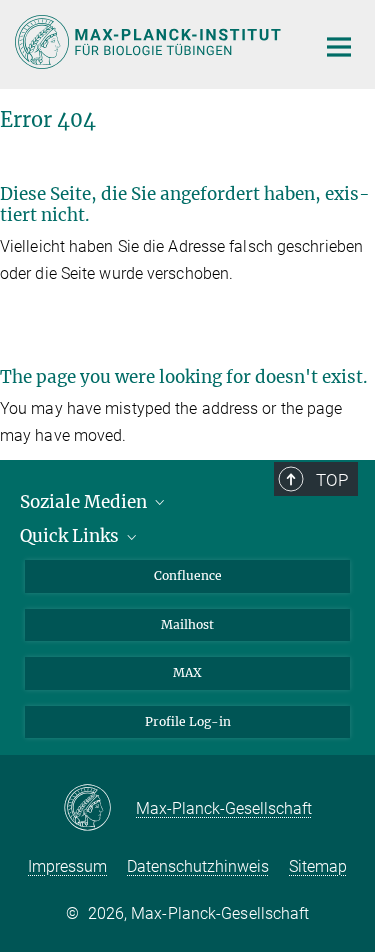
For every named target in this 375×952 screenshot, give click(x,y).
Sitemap (318, 866)
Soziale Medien (85, 502)
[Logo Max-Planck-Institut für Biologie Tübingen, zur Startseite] (150, 42)
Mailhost (187, 624)
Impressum (67, 866)
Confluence (188, 575)
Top (332, 480)
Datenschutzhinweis (198, 866)
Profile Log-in (188, 721)
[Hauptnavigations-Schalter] (339, 47)
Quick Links (71, 536)
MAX (187, 672)
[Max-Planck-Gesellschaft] (99, 809)
